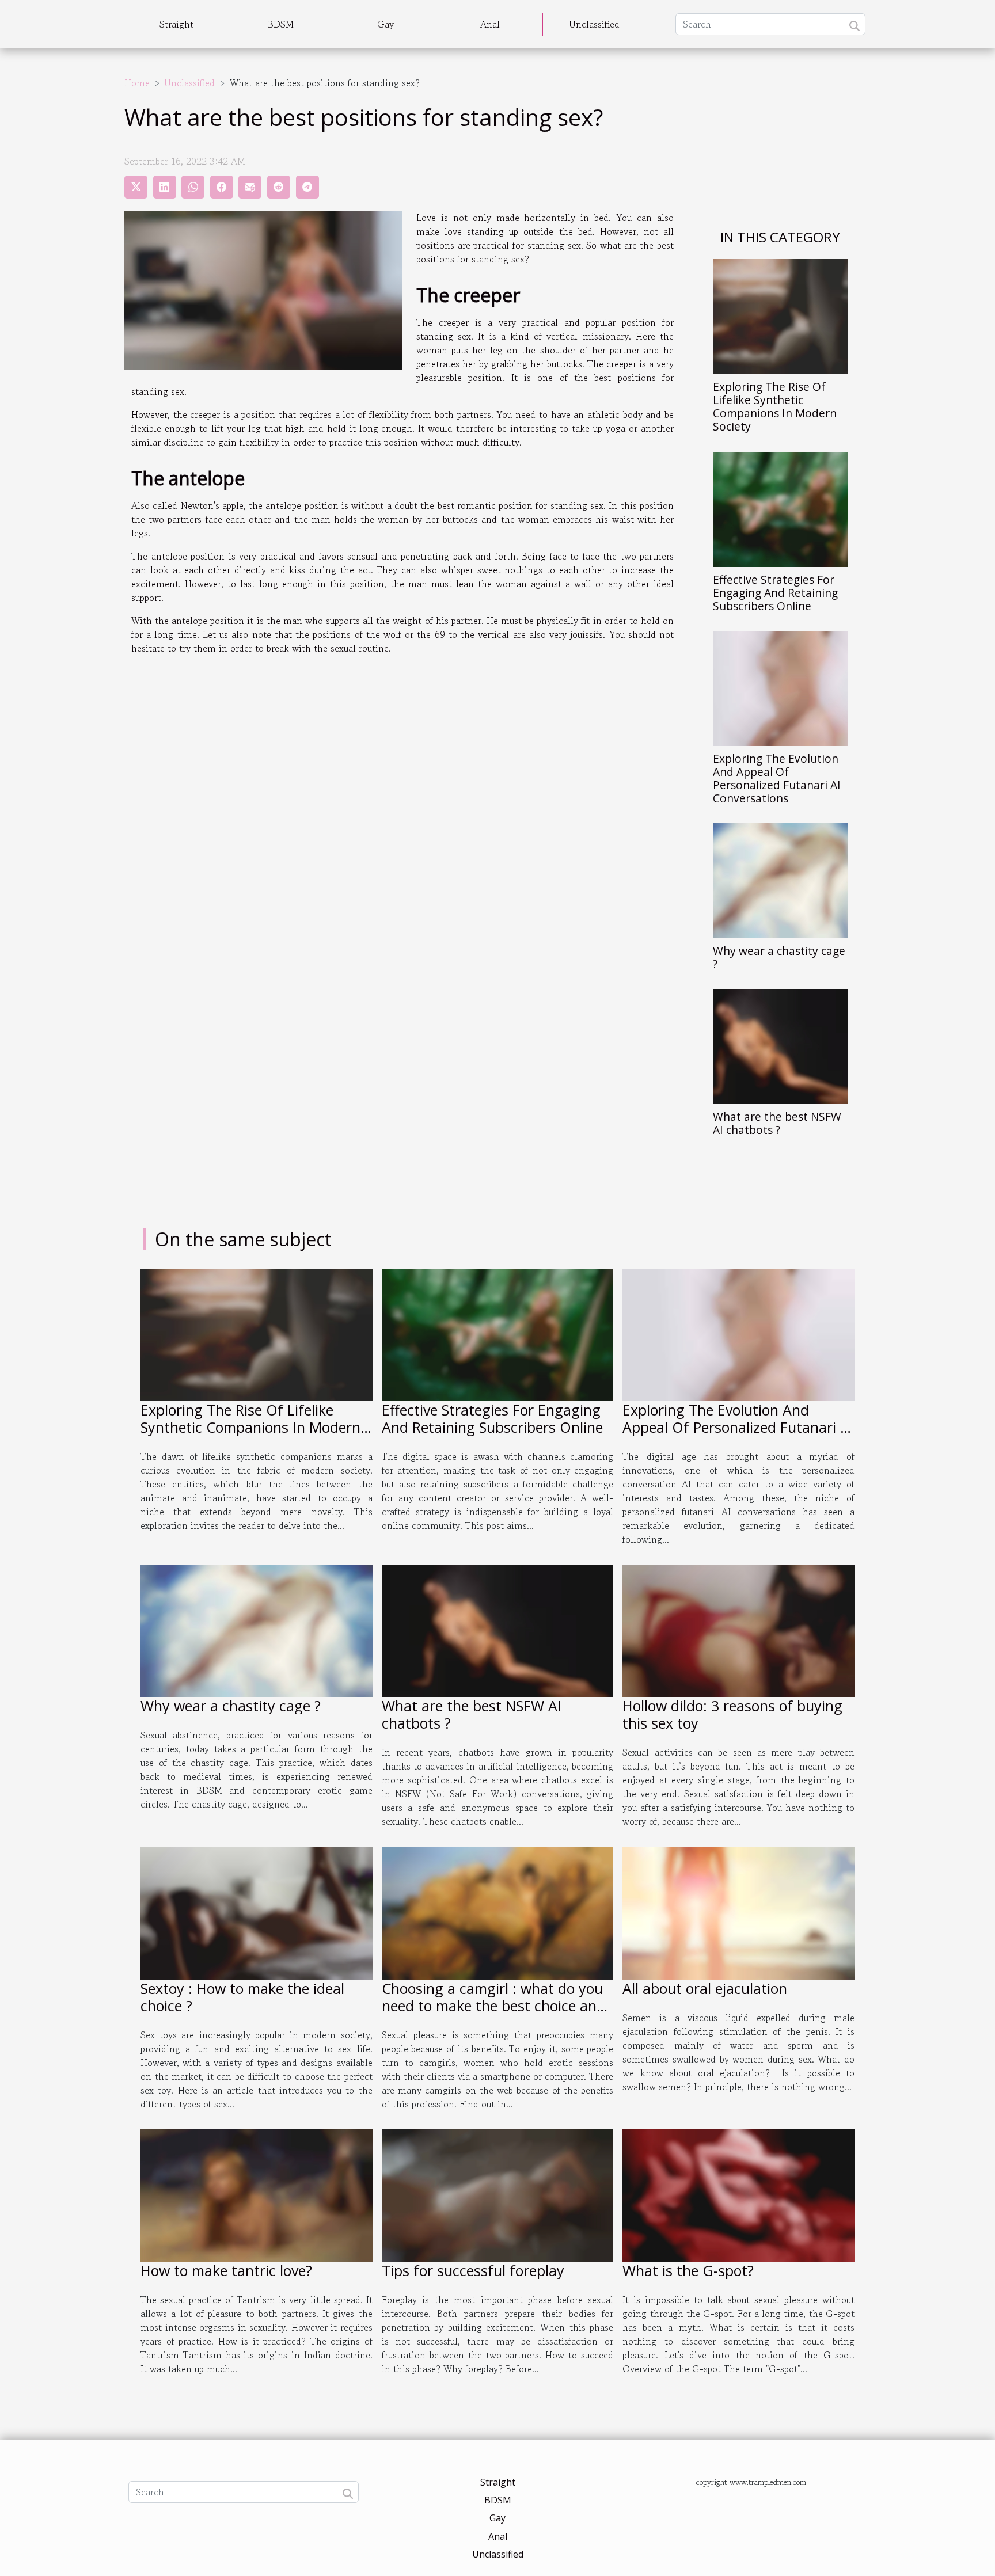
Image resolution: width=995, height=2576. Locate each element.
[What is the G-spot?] (738, 2194)
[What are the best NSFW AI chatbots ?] (780, 1045)
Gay (386, 24)
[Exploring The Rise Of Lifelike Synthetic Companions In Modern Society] (780, 315)
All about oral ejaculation (705, 1988)
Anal (490, 24)
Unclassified (595, 24)
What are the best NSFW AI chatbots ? (777, 1123)
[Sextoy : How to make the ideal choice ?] (257, 1912)
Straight (176, 24)
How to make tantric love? (226, 2270)
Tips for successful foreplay (473, 2270)
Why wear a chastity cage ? (779, 957)
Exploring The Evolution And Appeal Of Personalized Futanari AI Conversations (777, 778)
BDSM (281, 24)
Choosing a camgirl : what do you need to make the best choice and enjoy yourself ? (493, 2006)
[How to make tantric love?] (257, 2194)
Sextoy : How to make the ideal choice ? (242, 1997)
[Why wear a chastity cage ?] (780, 879)
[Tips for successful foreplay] (498, 2194)
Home (137, 83)
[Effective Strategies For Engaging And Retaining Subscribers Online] (780, 508)
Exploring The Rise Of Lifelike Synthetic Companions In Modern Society (775, 406)
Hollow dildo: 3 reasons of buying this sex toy (732, 1714)
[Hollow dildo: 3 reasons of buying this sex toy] (738, 1630)
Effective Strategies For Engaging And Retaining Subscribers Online (775, 593)
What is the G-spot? (688, 2270)
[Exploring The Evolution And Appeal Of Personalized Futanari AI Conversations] (780, 687)
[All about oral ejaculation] (738, 1912)
